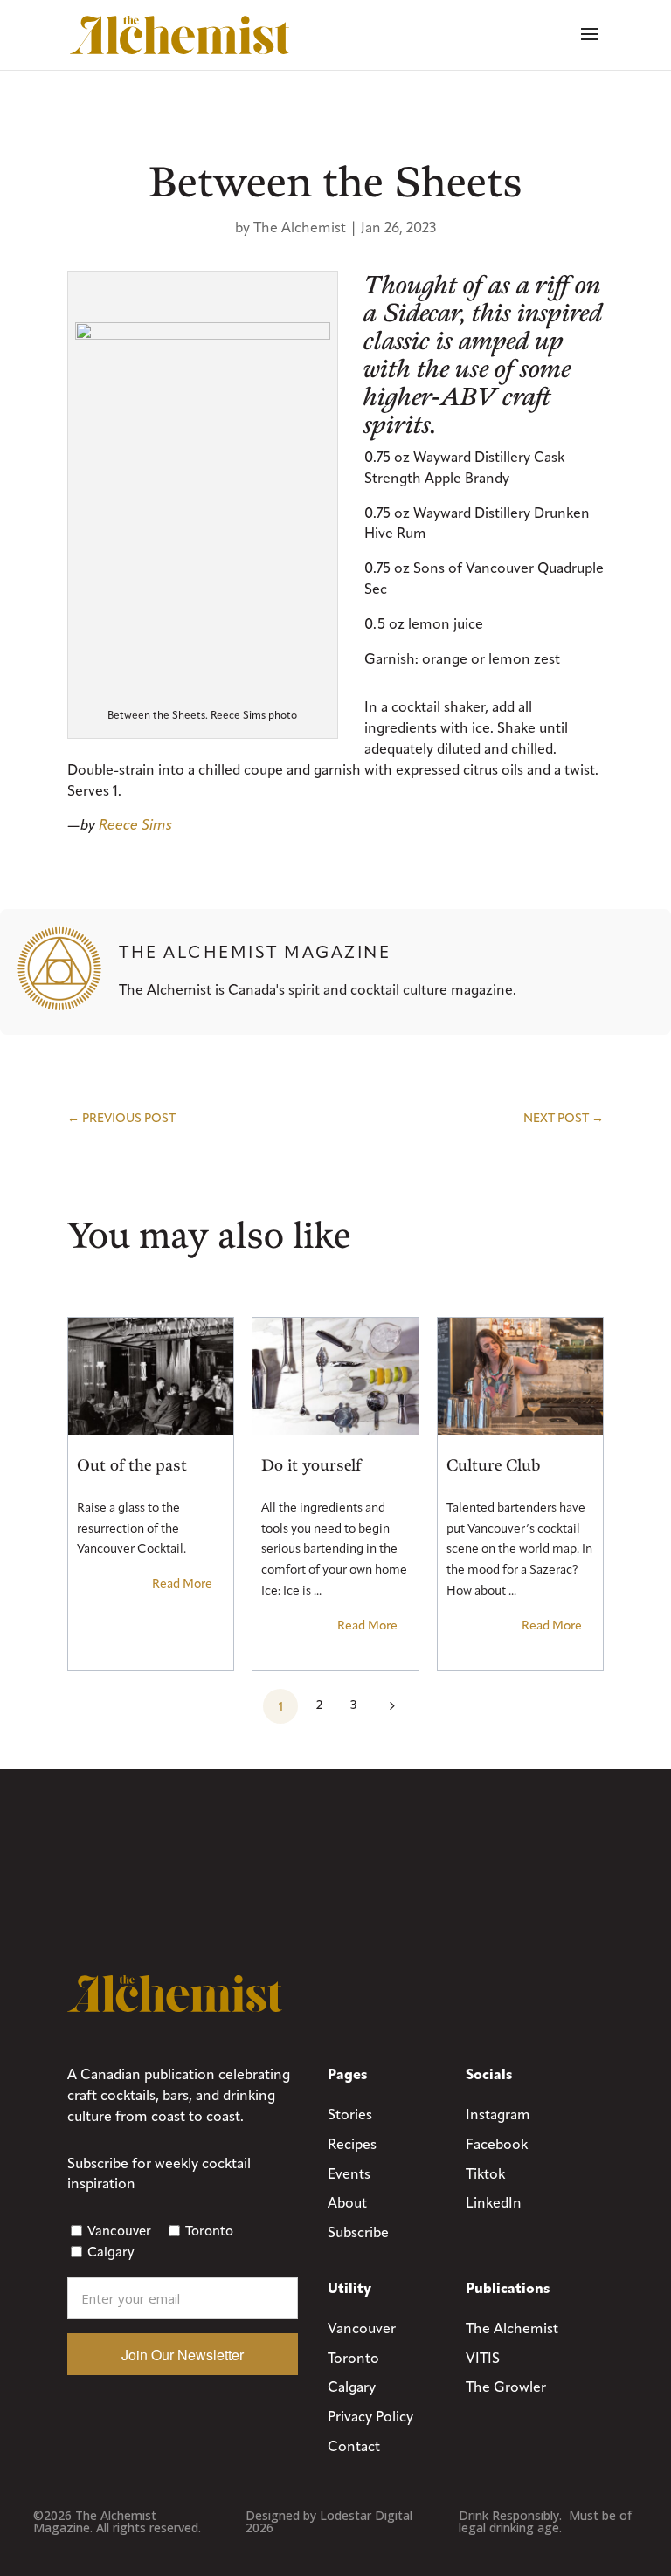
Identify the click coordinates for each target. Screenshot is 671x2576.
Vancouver (119, 2231)
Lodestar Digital (366, 2515)
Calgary (111, 2252)
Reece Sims (135, 825)
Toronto (209, 2231)
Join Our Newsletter (183, 2355)
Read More (182, 1584)
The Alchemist (300, 227)
